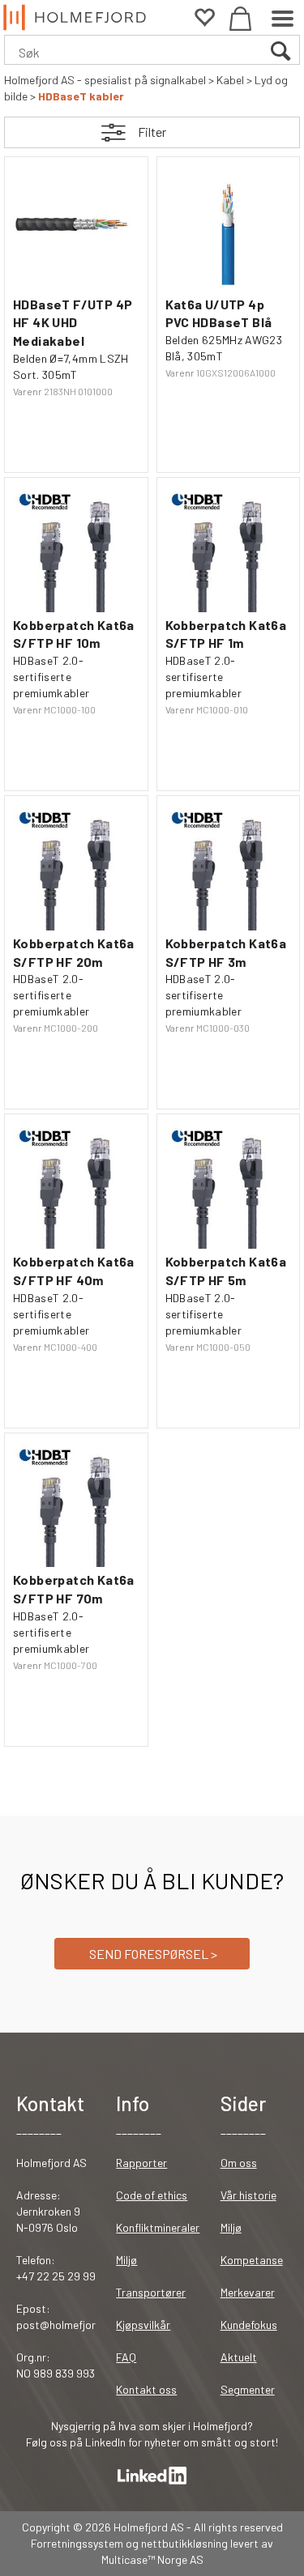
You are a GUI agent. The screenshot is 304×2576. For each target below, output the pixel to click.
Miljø (126, 2260)
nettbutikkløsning (184, 2543)
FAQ (126, 2357)
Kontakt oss (146, 2389)
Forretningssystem (77, 2543)
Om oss (239, 2163)
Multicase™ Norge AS (152, 2559)
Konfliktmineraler (158, 2227)
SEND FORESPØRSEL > (152, 1954)
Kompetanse (252, 2260)
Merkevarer (248, 2292)
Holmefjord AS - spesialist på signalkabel (105, 80)
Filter (152, 132)
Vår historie (248, 2195)
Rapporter (141, 2163)
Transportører (151, 2292)
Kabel (230, 80)
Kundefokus (249, 2325)
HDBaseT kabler (81, 96)
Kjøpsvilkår (143, 2325)
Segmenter (248, 2389)
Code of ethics (152, 2195)
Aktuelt (239, 2357)
